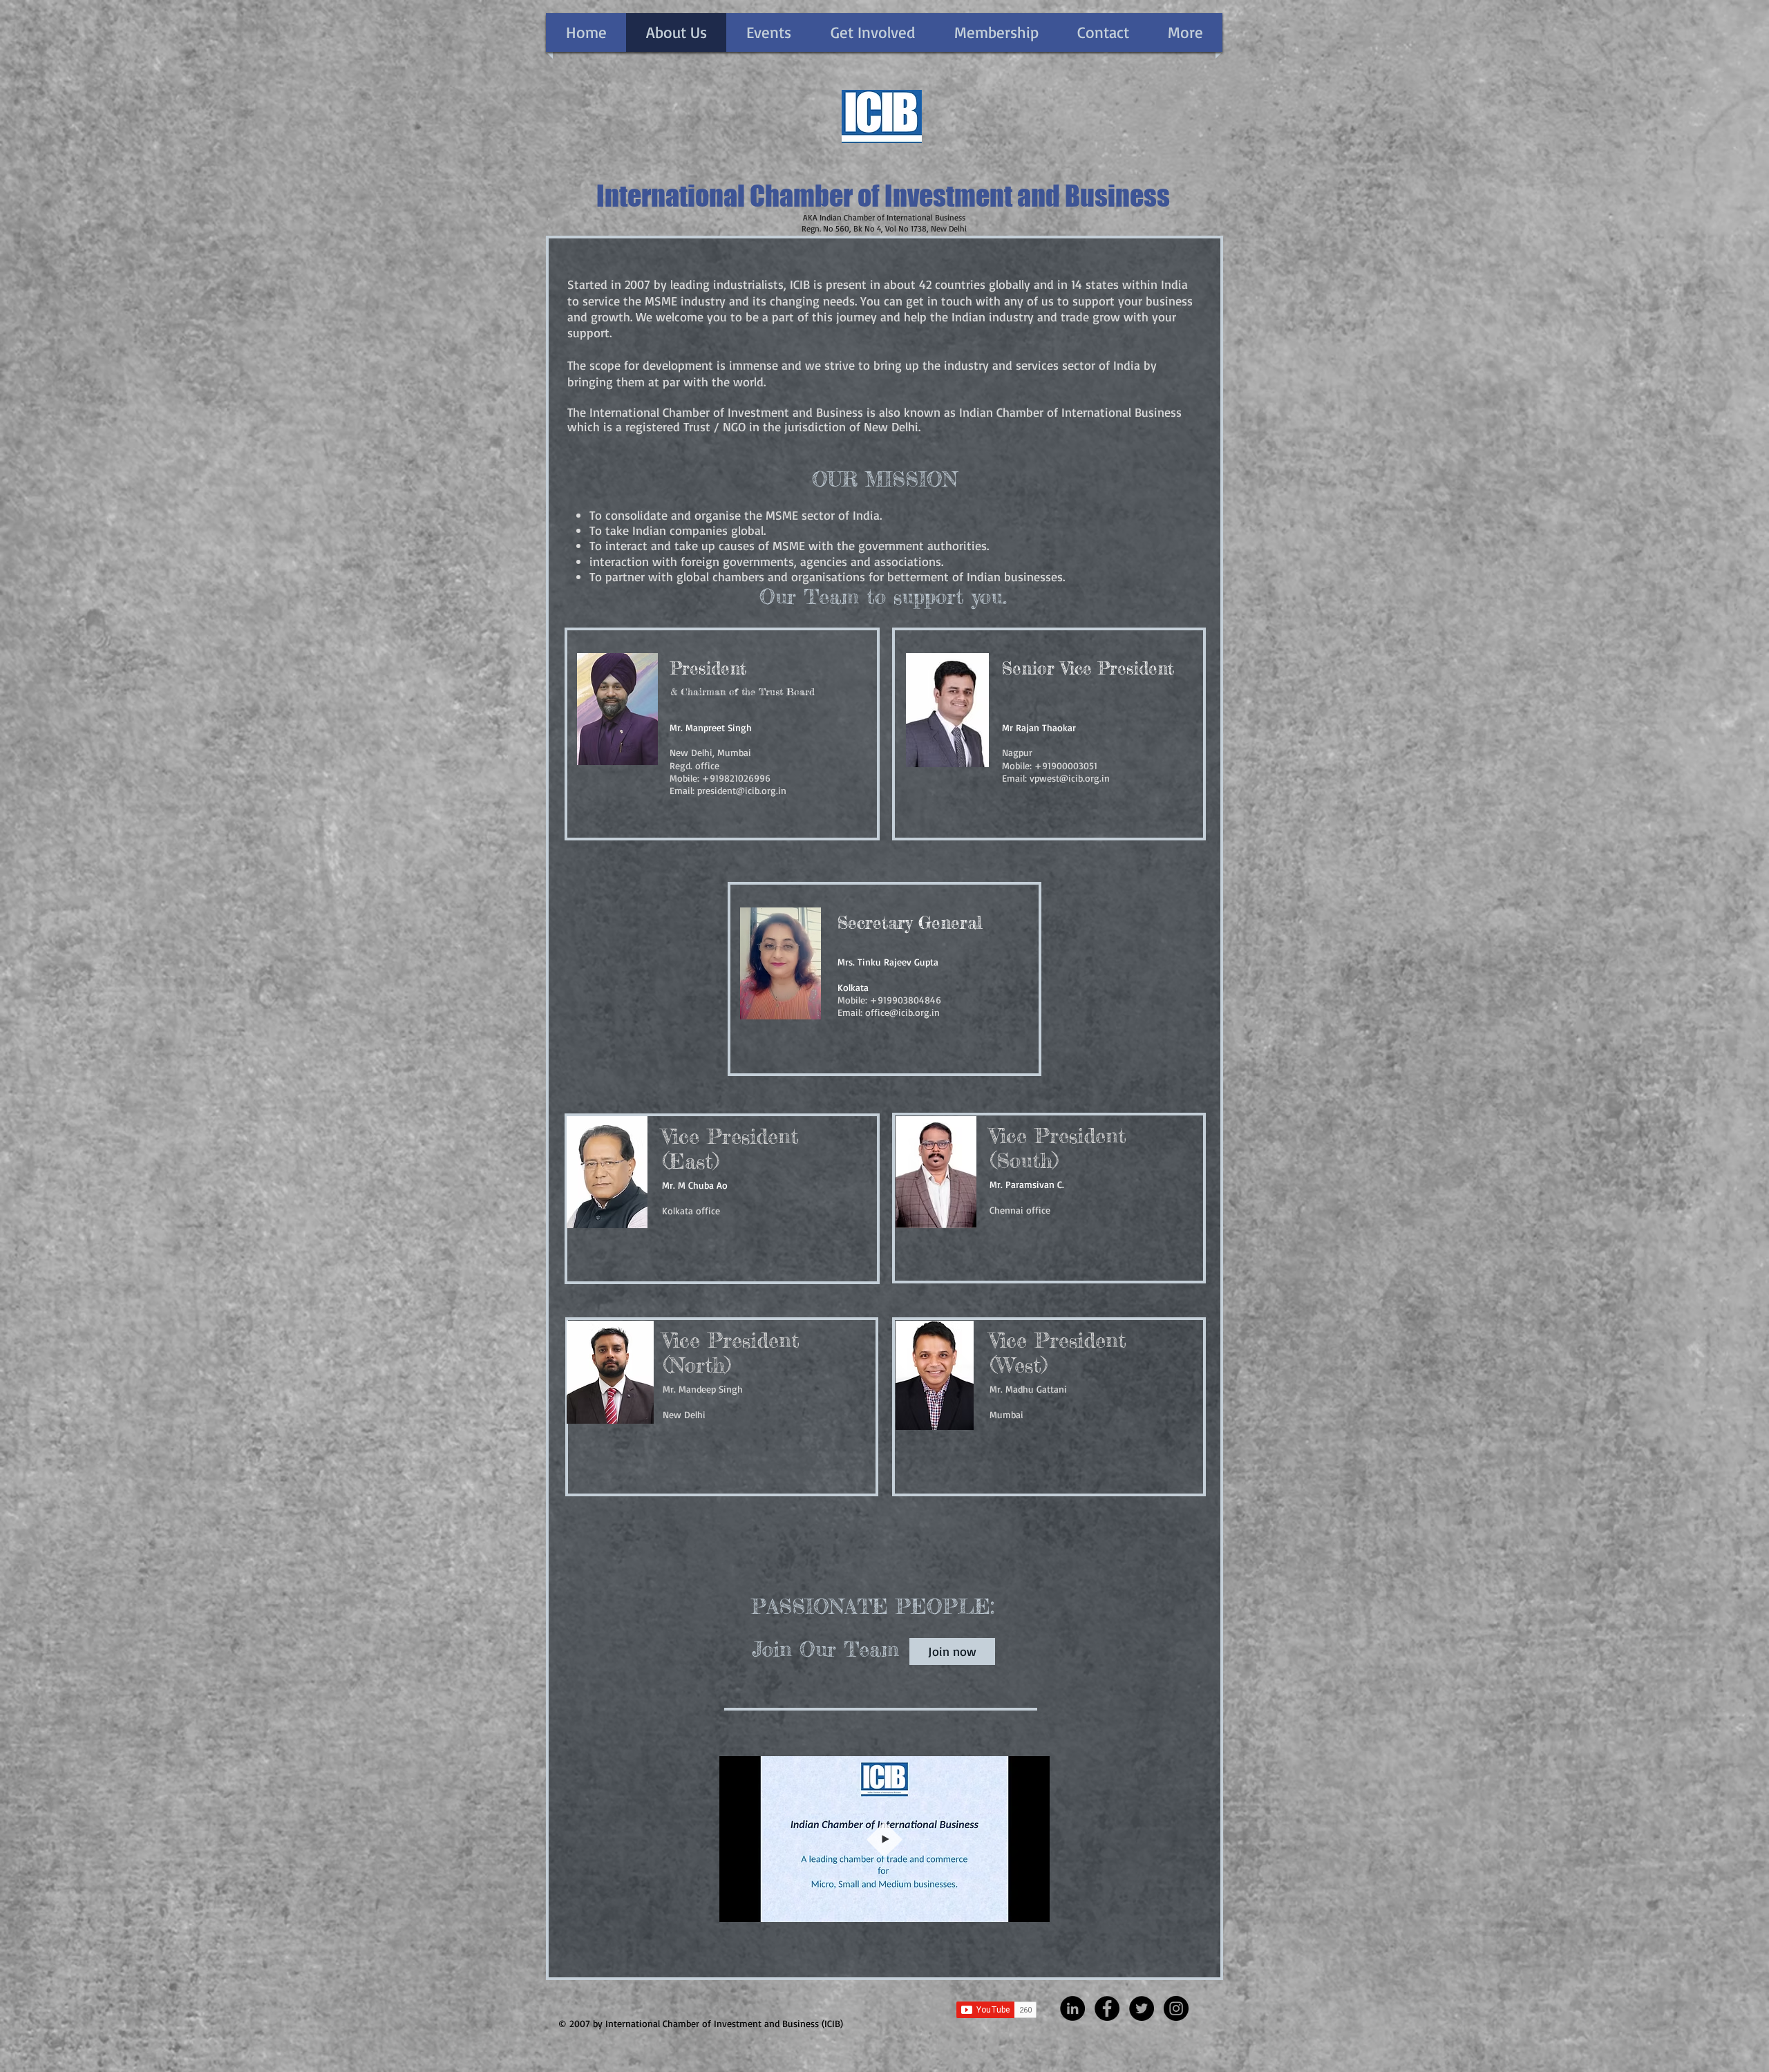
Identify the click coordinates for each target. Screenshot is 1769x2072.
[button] (1032, 1907)
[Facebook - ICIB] (1107, 2008)
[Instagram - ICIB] (1176, 2008)
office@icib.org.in (902, 1012)
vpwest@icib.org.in (1070, 778)
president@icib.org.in (742, 790)
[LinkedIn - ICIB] (1072, 2008)
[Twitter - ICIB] (1142, 2008)
